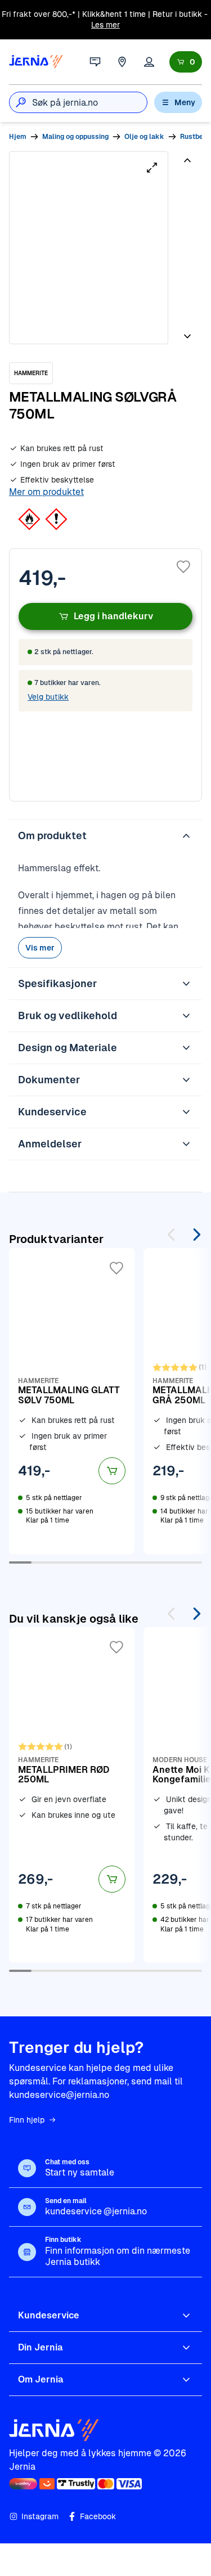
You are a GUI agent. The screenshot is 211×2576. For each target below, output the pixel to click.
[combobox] (89, 102)
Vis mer (40, 948)
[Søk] (21, 102)
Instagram (40, 2516)
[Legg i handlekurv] (112, 1471)
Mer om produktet (46, 492)
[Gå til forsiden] (36, 62)
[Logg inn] (149, 62)
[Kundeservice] (95, 62)
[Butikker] (122, 62)
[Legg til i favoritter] (183, 567)
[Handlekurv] (186, 62)
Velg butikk (48, 697)
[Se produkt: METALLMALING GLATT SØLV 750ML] (72, 1401)
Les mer (105, 25)
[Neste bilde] (187, 332)
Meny (185, 102)
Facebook (98, 2516)
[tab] (186, 192)
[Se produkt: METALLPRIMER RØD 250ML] (72, 1795)
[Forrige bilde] (187, 165)
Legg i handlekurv (113, 616)
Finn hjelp (27, 2120)
